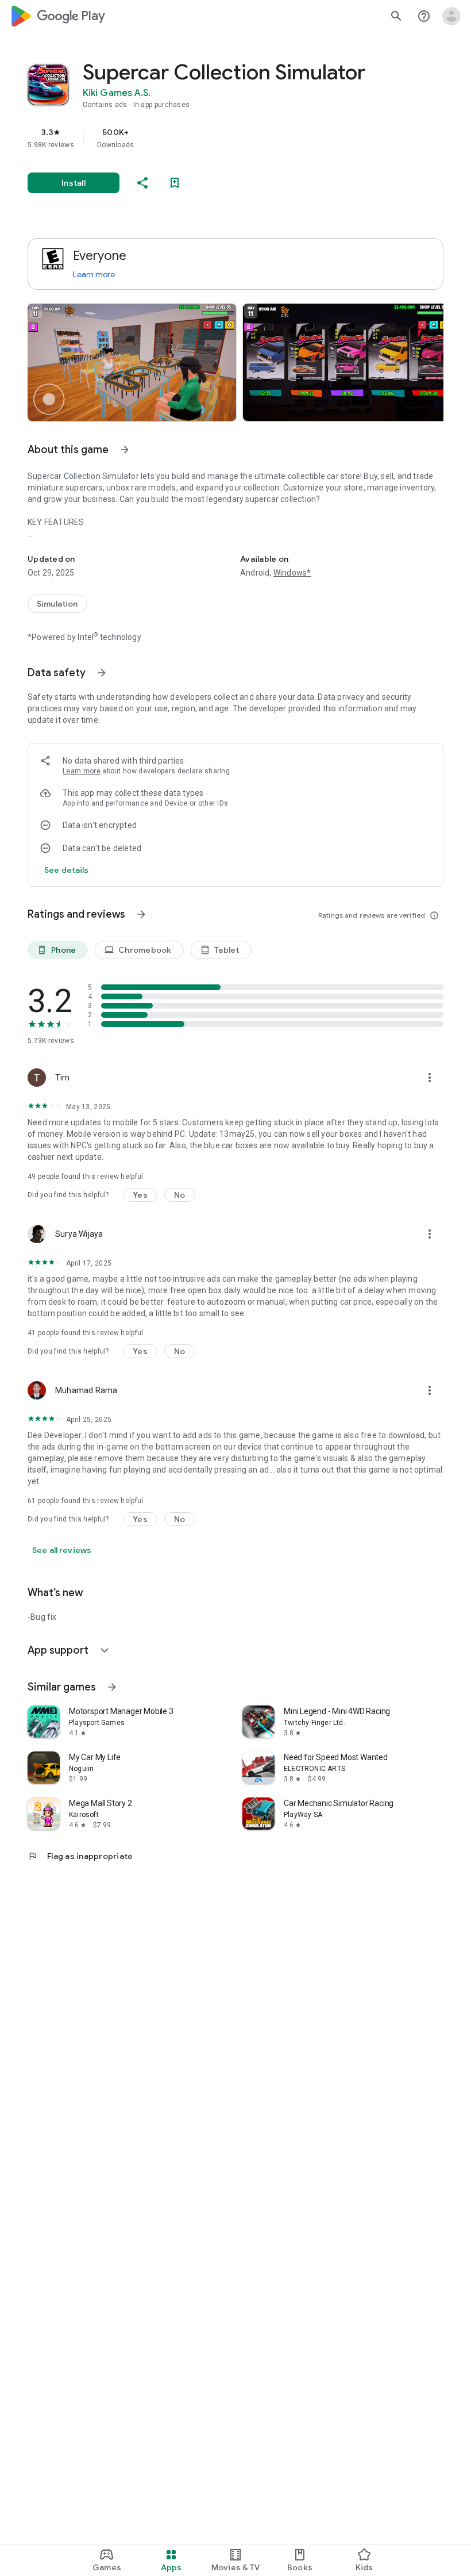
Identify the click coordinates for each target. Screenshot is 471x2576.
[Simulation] (57, 604)
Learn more (94, 274)
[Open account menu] (451, 16)
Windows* (292, 573)
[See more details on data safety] (67, 870)
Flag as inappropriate (80, 1856)
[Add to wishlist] (175, 183)
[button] (132, 362)
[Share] (142, 183)
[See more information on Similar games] (112, 1687)
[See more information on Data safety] (102, 673)
